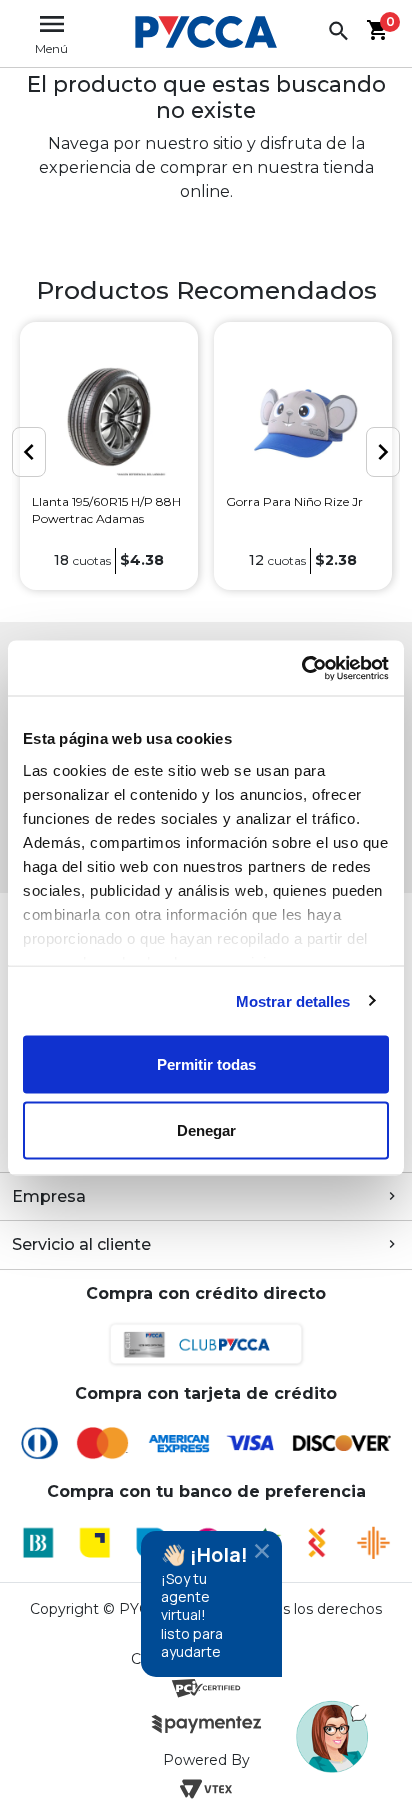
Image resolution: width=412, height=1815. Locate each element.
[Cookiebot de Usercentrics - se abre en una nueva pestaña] (301, 668)
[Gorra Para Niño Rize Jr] (303, 419)
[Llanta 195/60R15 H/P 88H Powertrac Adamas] (109, 419)
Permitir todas (206, 1064)
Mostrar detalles (293, 1000)
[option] (109, 456)
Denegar (206, 1129)
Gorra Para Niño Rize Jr (294, 501)
